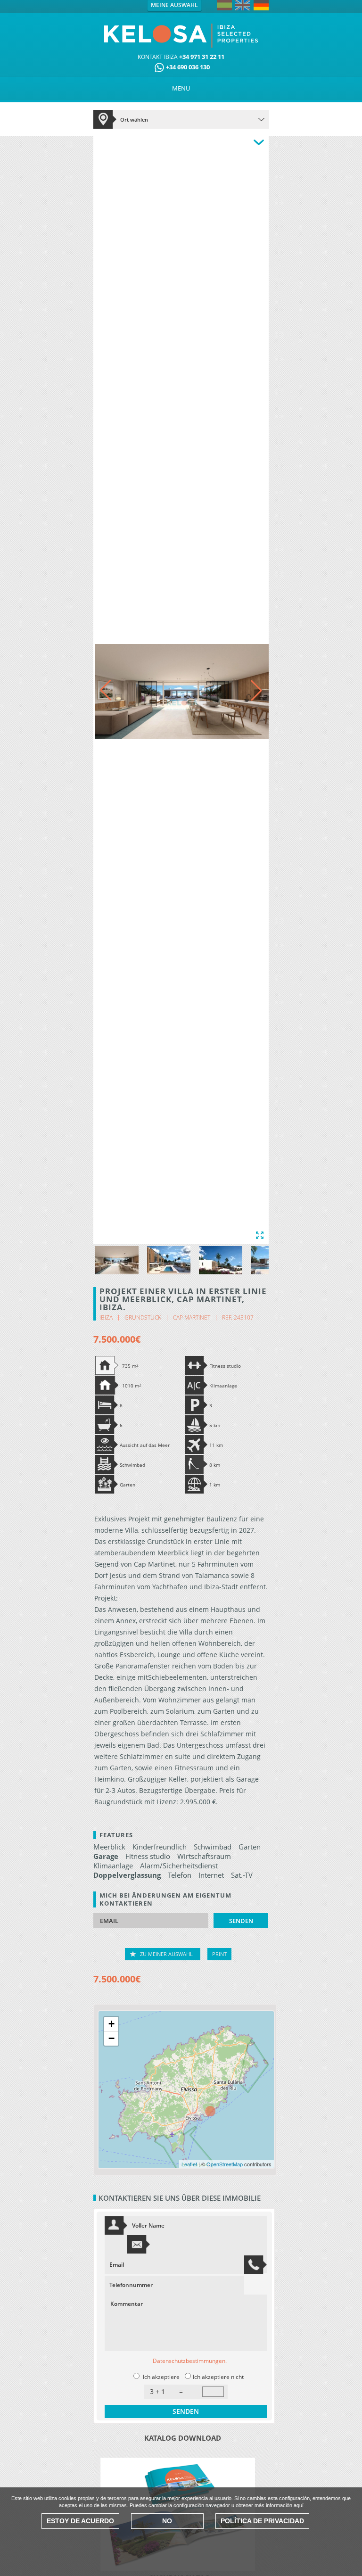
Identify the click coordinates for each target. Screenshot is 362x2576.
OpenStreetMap (225, 2164)
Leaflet (189, 2164)
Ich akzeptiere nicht (218, 2377)
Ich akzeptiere (161, 2377)
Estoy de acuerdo (80, 2521)
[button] (256, 690)
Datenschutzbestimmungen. (190, 2361)
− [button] (111, 2038)
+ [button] (111, 2024)
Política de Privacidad (262, 2521)
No (167, 2521)
